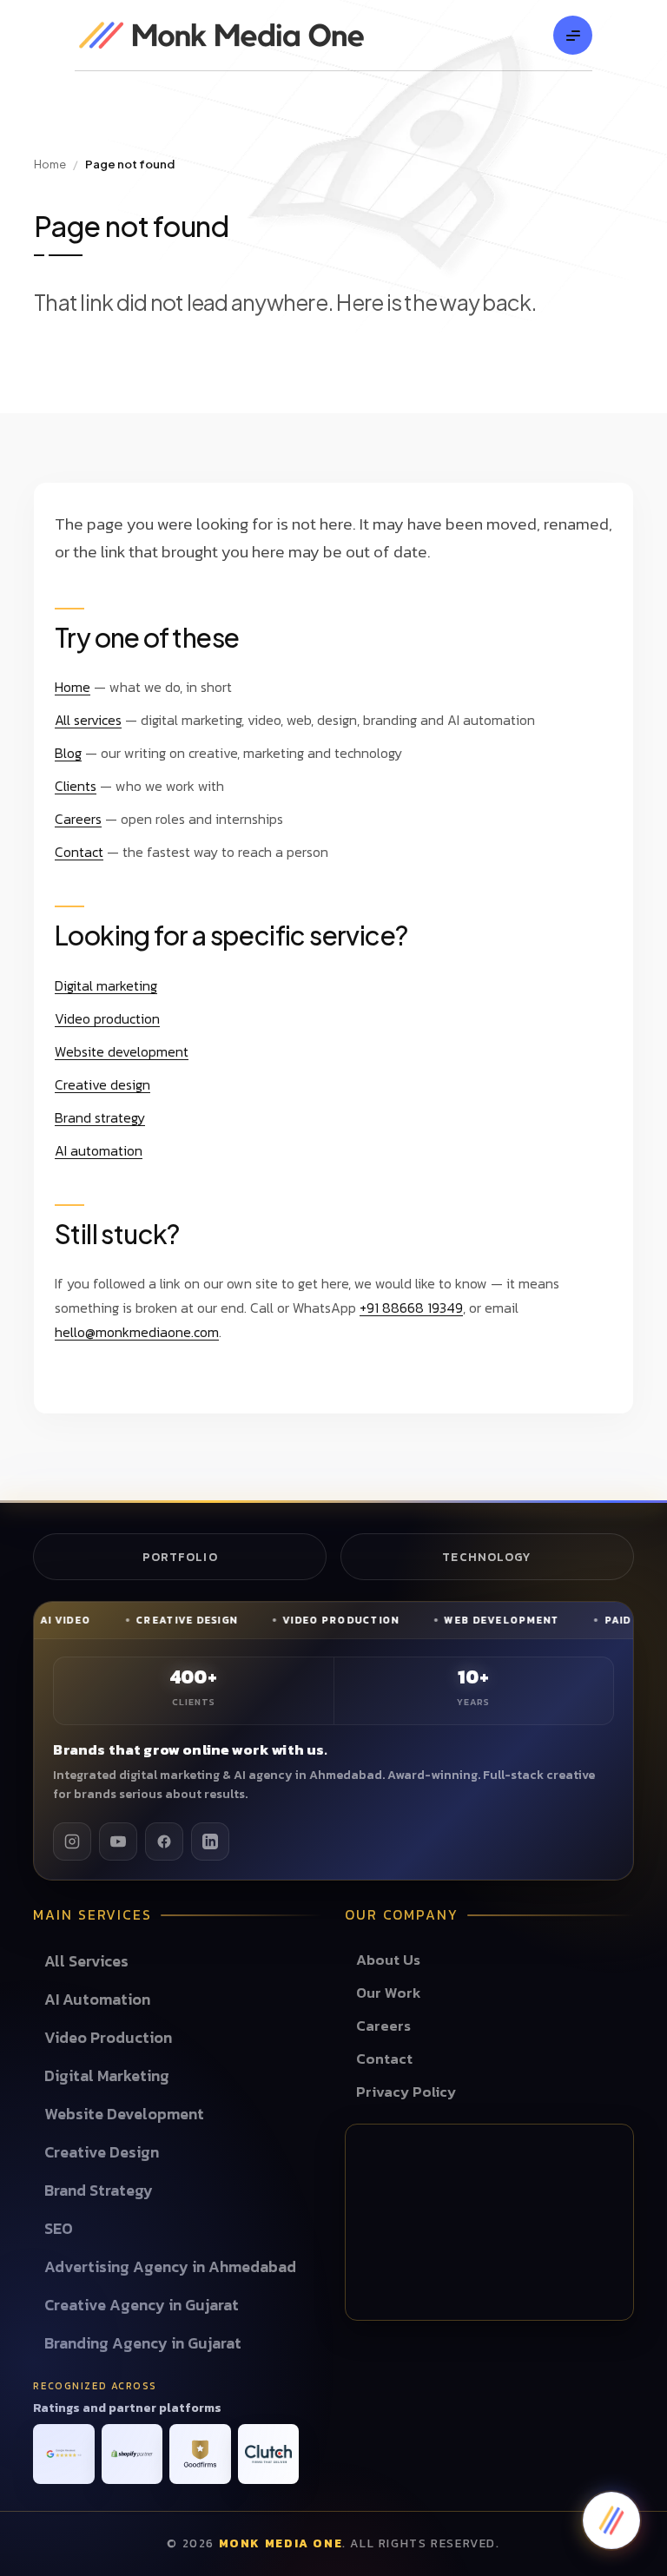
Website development (122, 1051)
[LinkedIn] (210, 1841)
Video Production (108, 2037)
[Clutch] (268, 2454)
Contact (79, 852)
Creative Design (102, 2152)
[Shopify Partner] (132, 2454)
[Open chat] (611, 2520)
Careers (78, 819)
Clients (76, 786)
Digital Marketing (107, 2075)
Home (50, 164)
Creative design (102, 1084)
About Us (388, 1960)
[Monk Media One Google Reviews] (63, 2454)
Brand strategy (100, 1117)
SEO (59, 2228)
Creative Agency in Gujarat (142, 2305)
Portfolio (180, 1557)
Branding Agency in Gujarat (143, 2343)
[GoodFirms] (200, 2454)
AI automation (99, 1150)
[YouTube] (118, 1841)
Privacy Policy (406, 2092)
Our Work (389, 1993)
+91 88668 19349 (411, 1308)
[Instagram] (72, 1841)
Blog (68, 753)
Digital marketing (106, 985)
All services (88, 720)
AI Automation (97, 1999)
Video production (107, 1018)
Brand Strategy (99, 2190)
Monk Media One (281, 2543)
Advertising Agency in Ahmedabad (170, 2266)
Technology (487, 1557)
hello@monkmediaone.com (137, 1332)
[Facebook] (164, 1841)
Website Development (124, 2114)
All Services (86, 1961)
